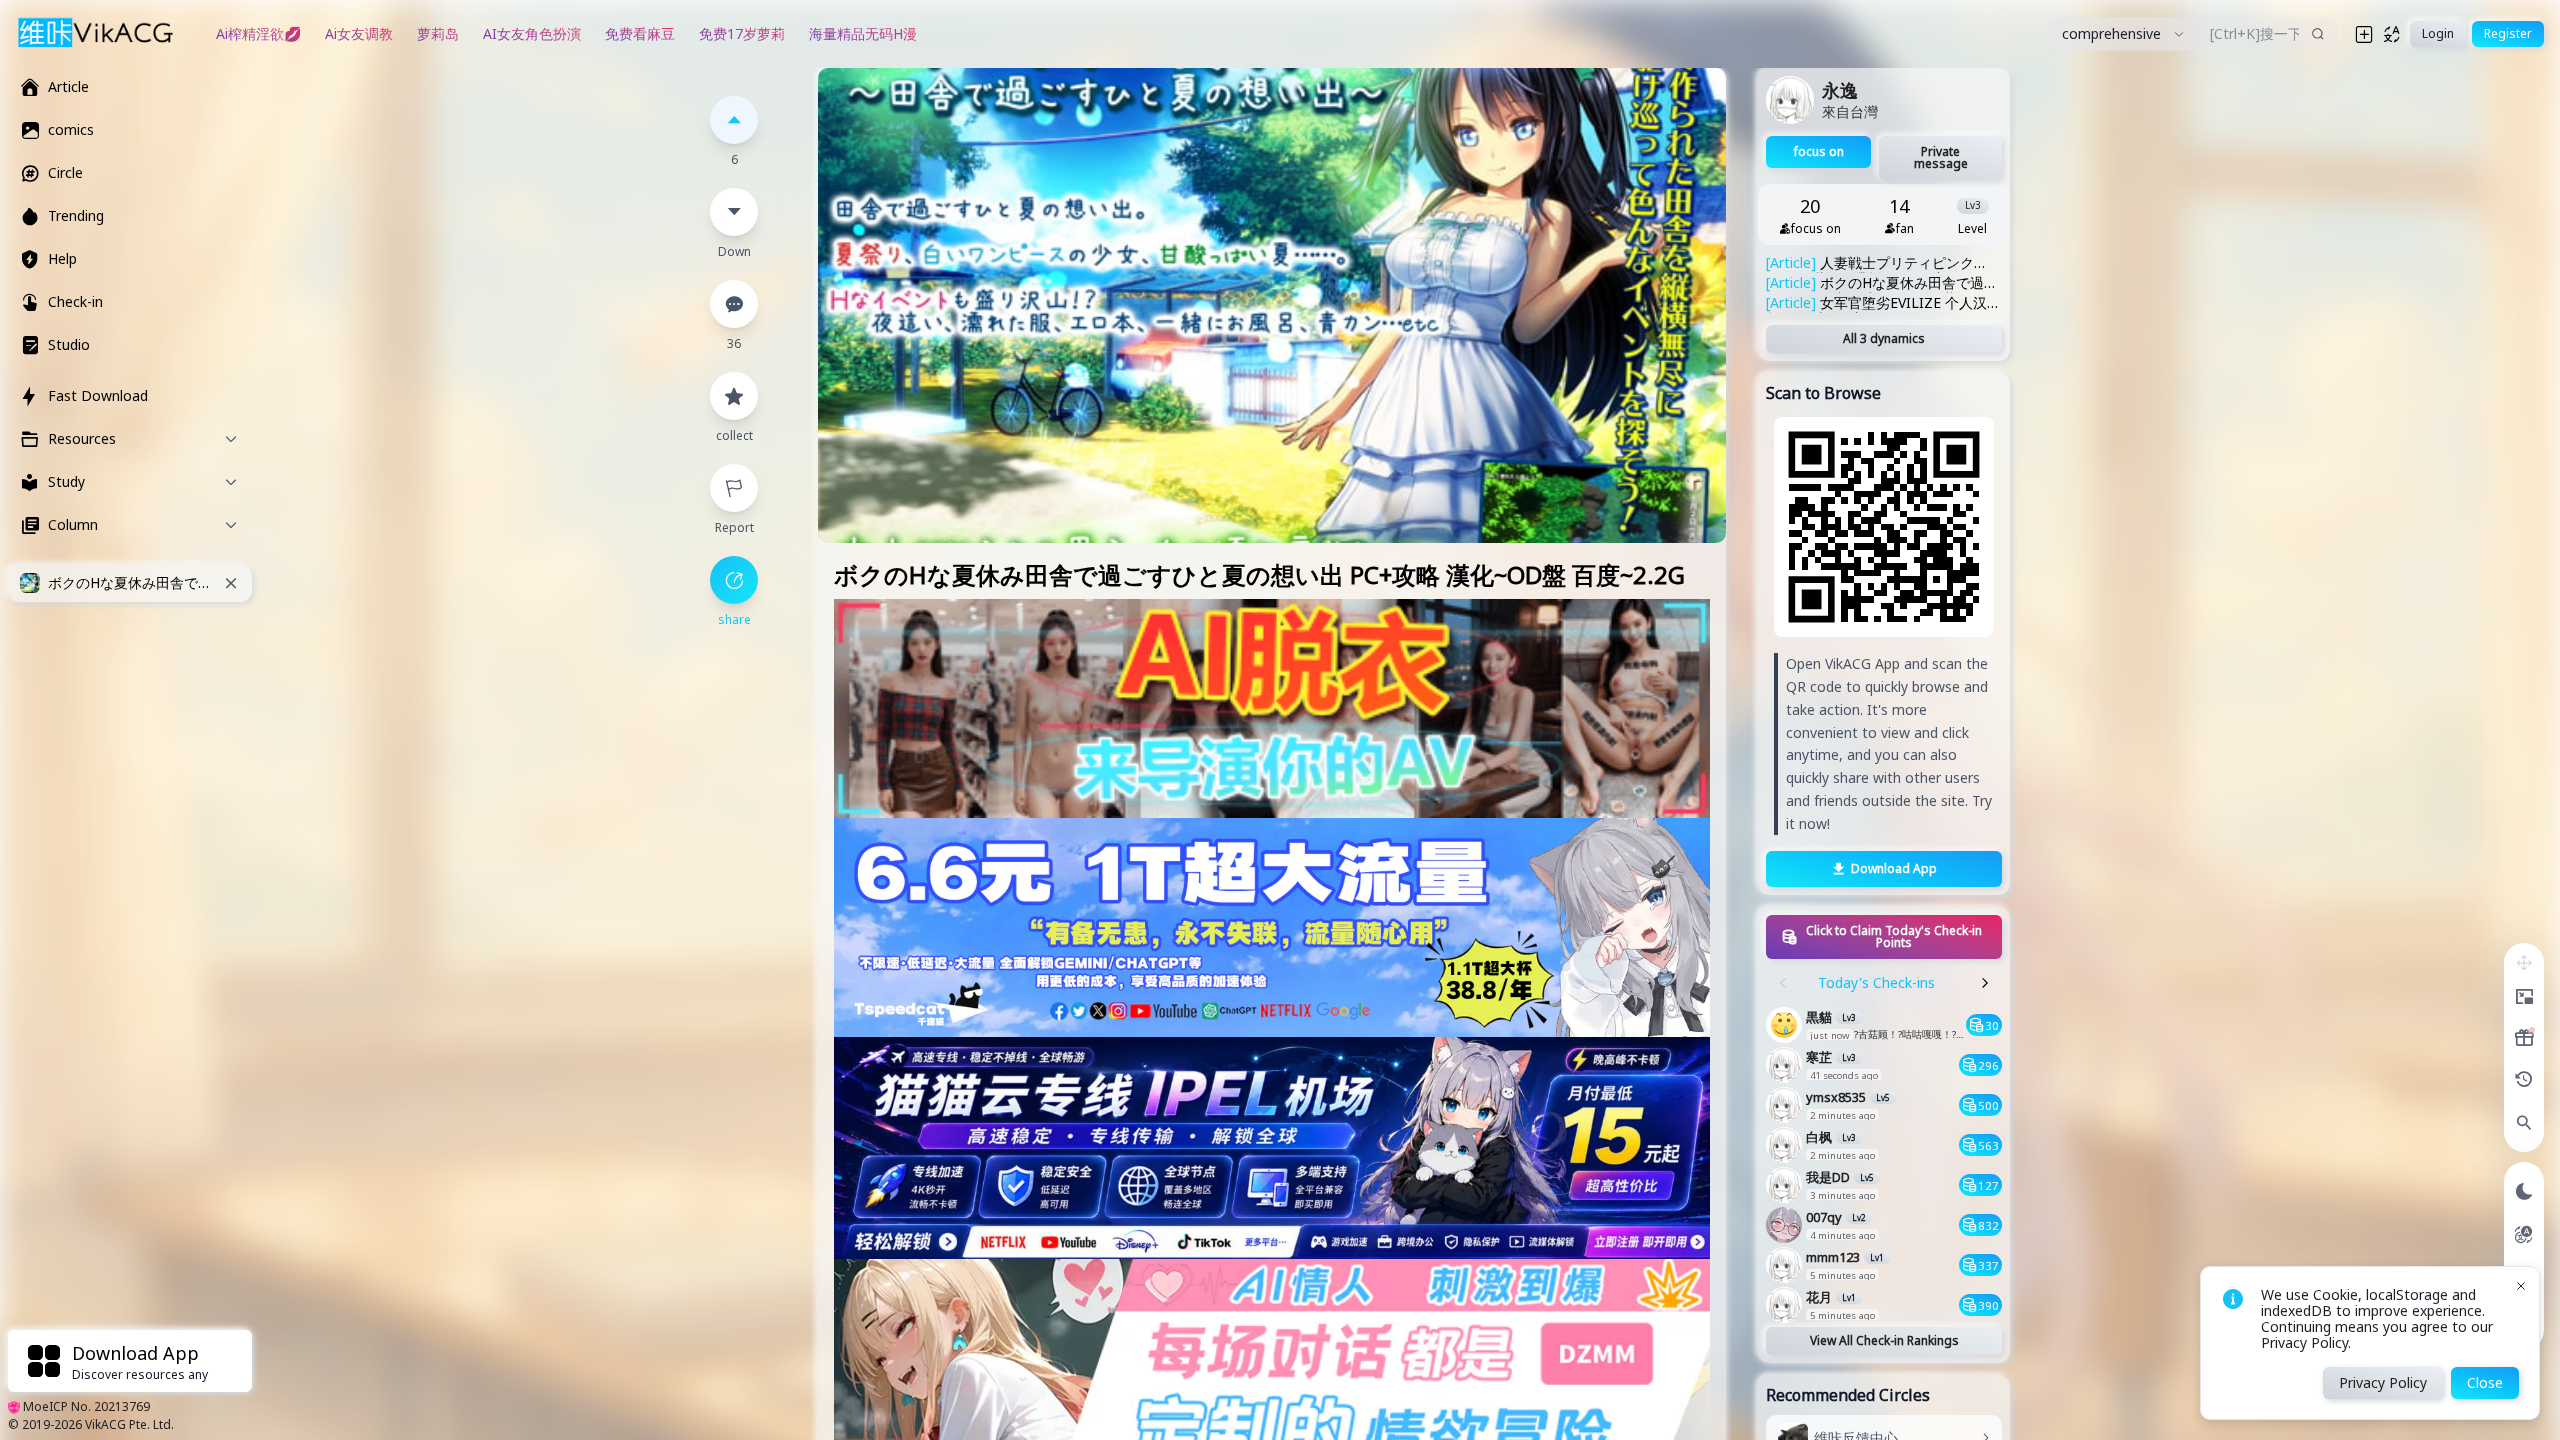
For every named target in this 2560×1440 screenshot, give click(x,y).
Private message (1941, 157)
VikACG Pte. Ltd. (129, 1424)
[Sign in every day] (2524, 1038)
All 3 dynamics (1884, 338)
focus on (1819, 151)
